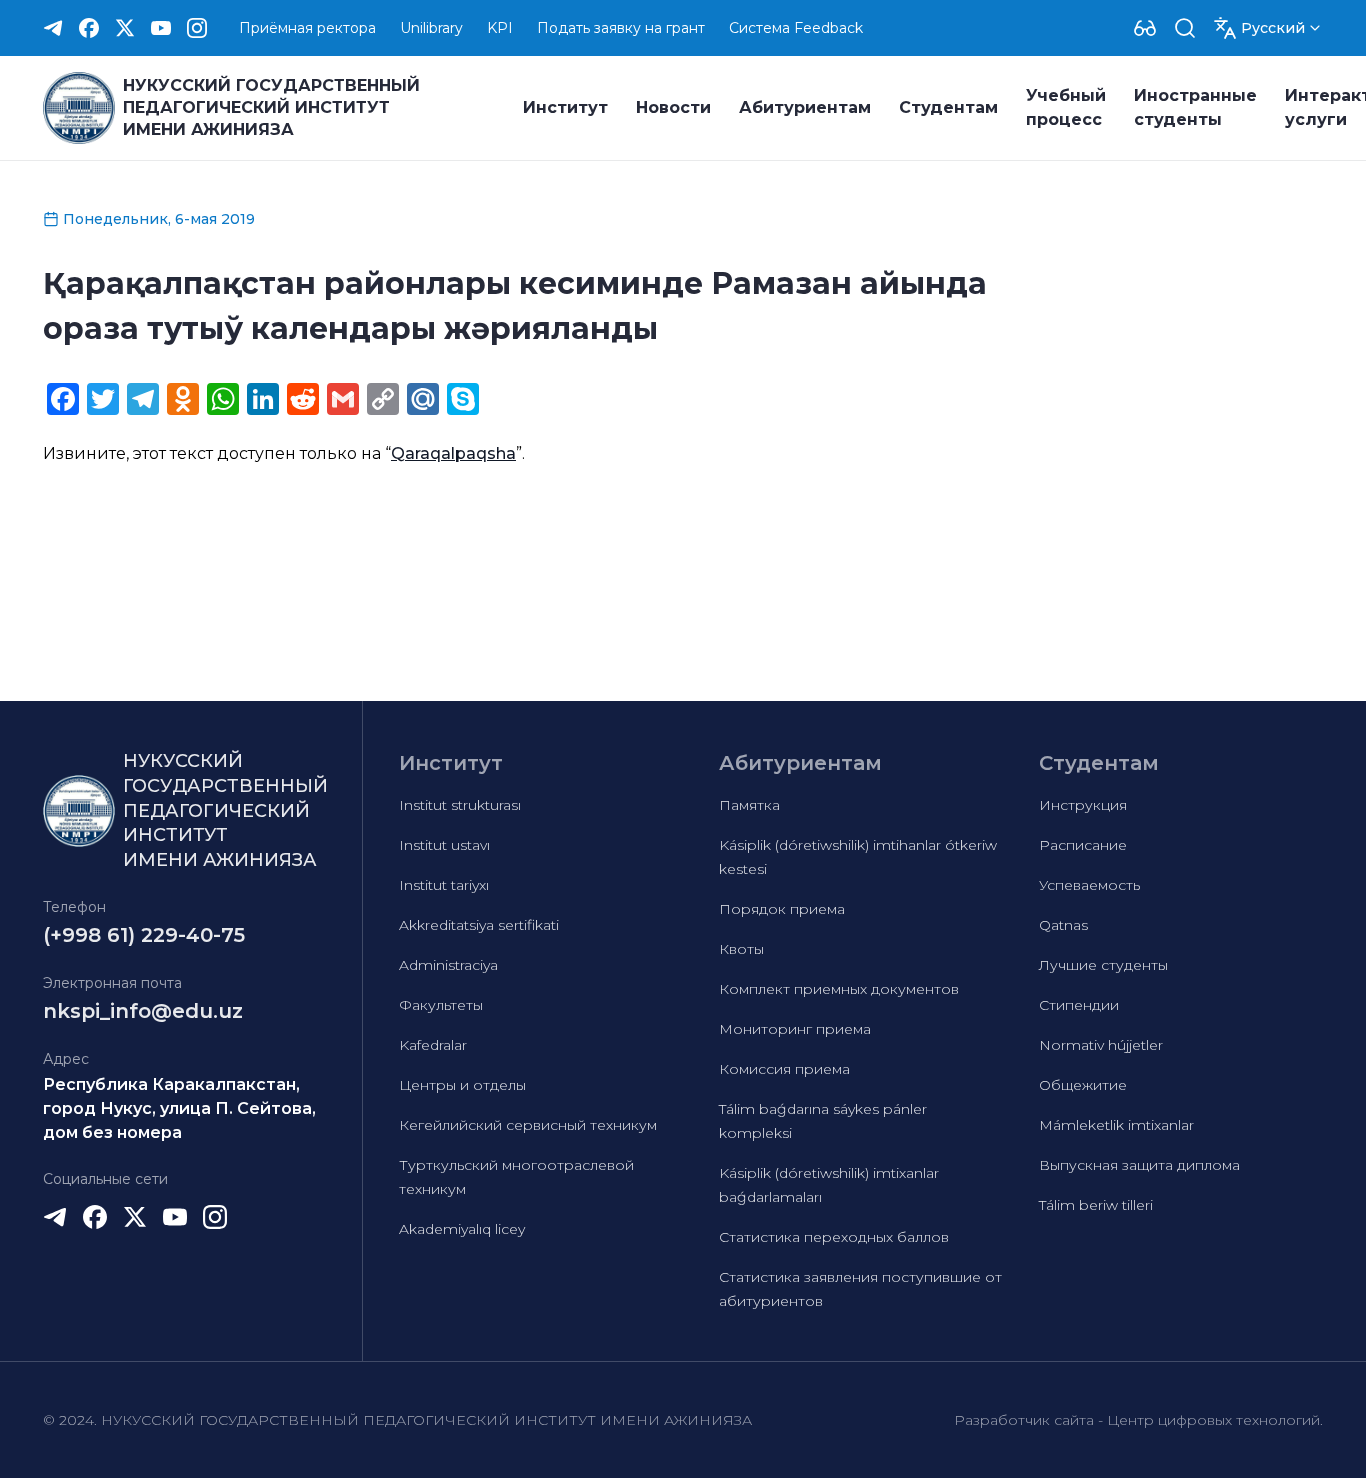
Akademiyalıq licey (462, 1229)
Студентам (948, 107)
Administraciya (448, 965)
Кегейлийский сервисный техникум (528, 1125)
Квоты (741, 949)
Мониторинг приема (795, 1029)
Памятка (749, 805)
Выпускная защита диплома (1139, 1165)
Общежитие (1083, 1085)
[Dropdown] (1145, 28)
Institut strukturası (460, 805)
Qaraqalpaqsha (453, 453)
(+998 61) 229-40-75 (144, 935)
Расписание (1083, 845)
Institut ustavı (444, 845)
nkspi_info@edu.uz (143, 1011)
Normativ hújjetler (1101, 1045)
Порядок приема (782, 909)
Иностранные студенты (1195, 107)
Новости (673, 107)
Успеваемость (1089, 885)
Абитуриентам (805, 107)
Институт (565, 107)
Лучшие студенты (1103, 965)
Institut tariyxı (444, 885)
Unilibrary (431, 28)
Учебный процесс (1066, 107)
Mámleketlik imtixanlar (1116, 1125)
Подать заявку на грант (621, 28)
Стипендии (1079, 1005)
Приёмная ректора (307, 28)
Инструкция (1083, 805)
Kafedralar (433, 1045)
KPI (500, 28)
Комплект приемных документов (839, 989)
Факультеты (441, 1005)
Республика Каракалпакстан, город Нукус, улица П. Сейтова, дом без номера (179, 1108)
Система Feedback (796, 28)
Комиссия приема (784, 1069)
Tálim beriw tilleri (1096, 1205)
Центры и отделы (462, 1085)
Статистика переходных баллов (834, 1237)
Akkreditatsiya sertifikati (479, 925)
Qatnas (1063, 925)
